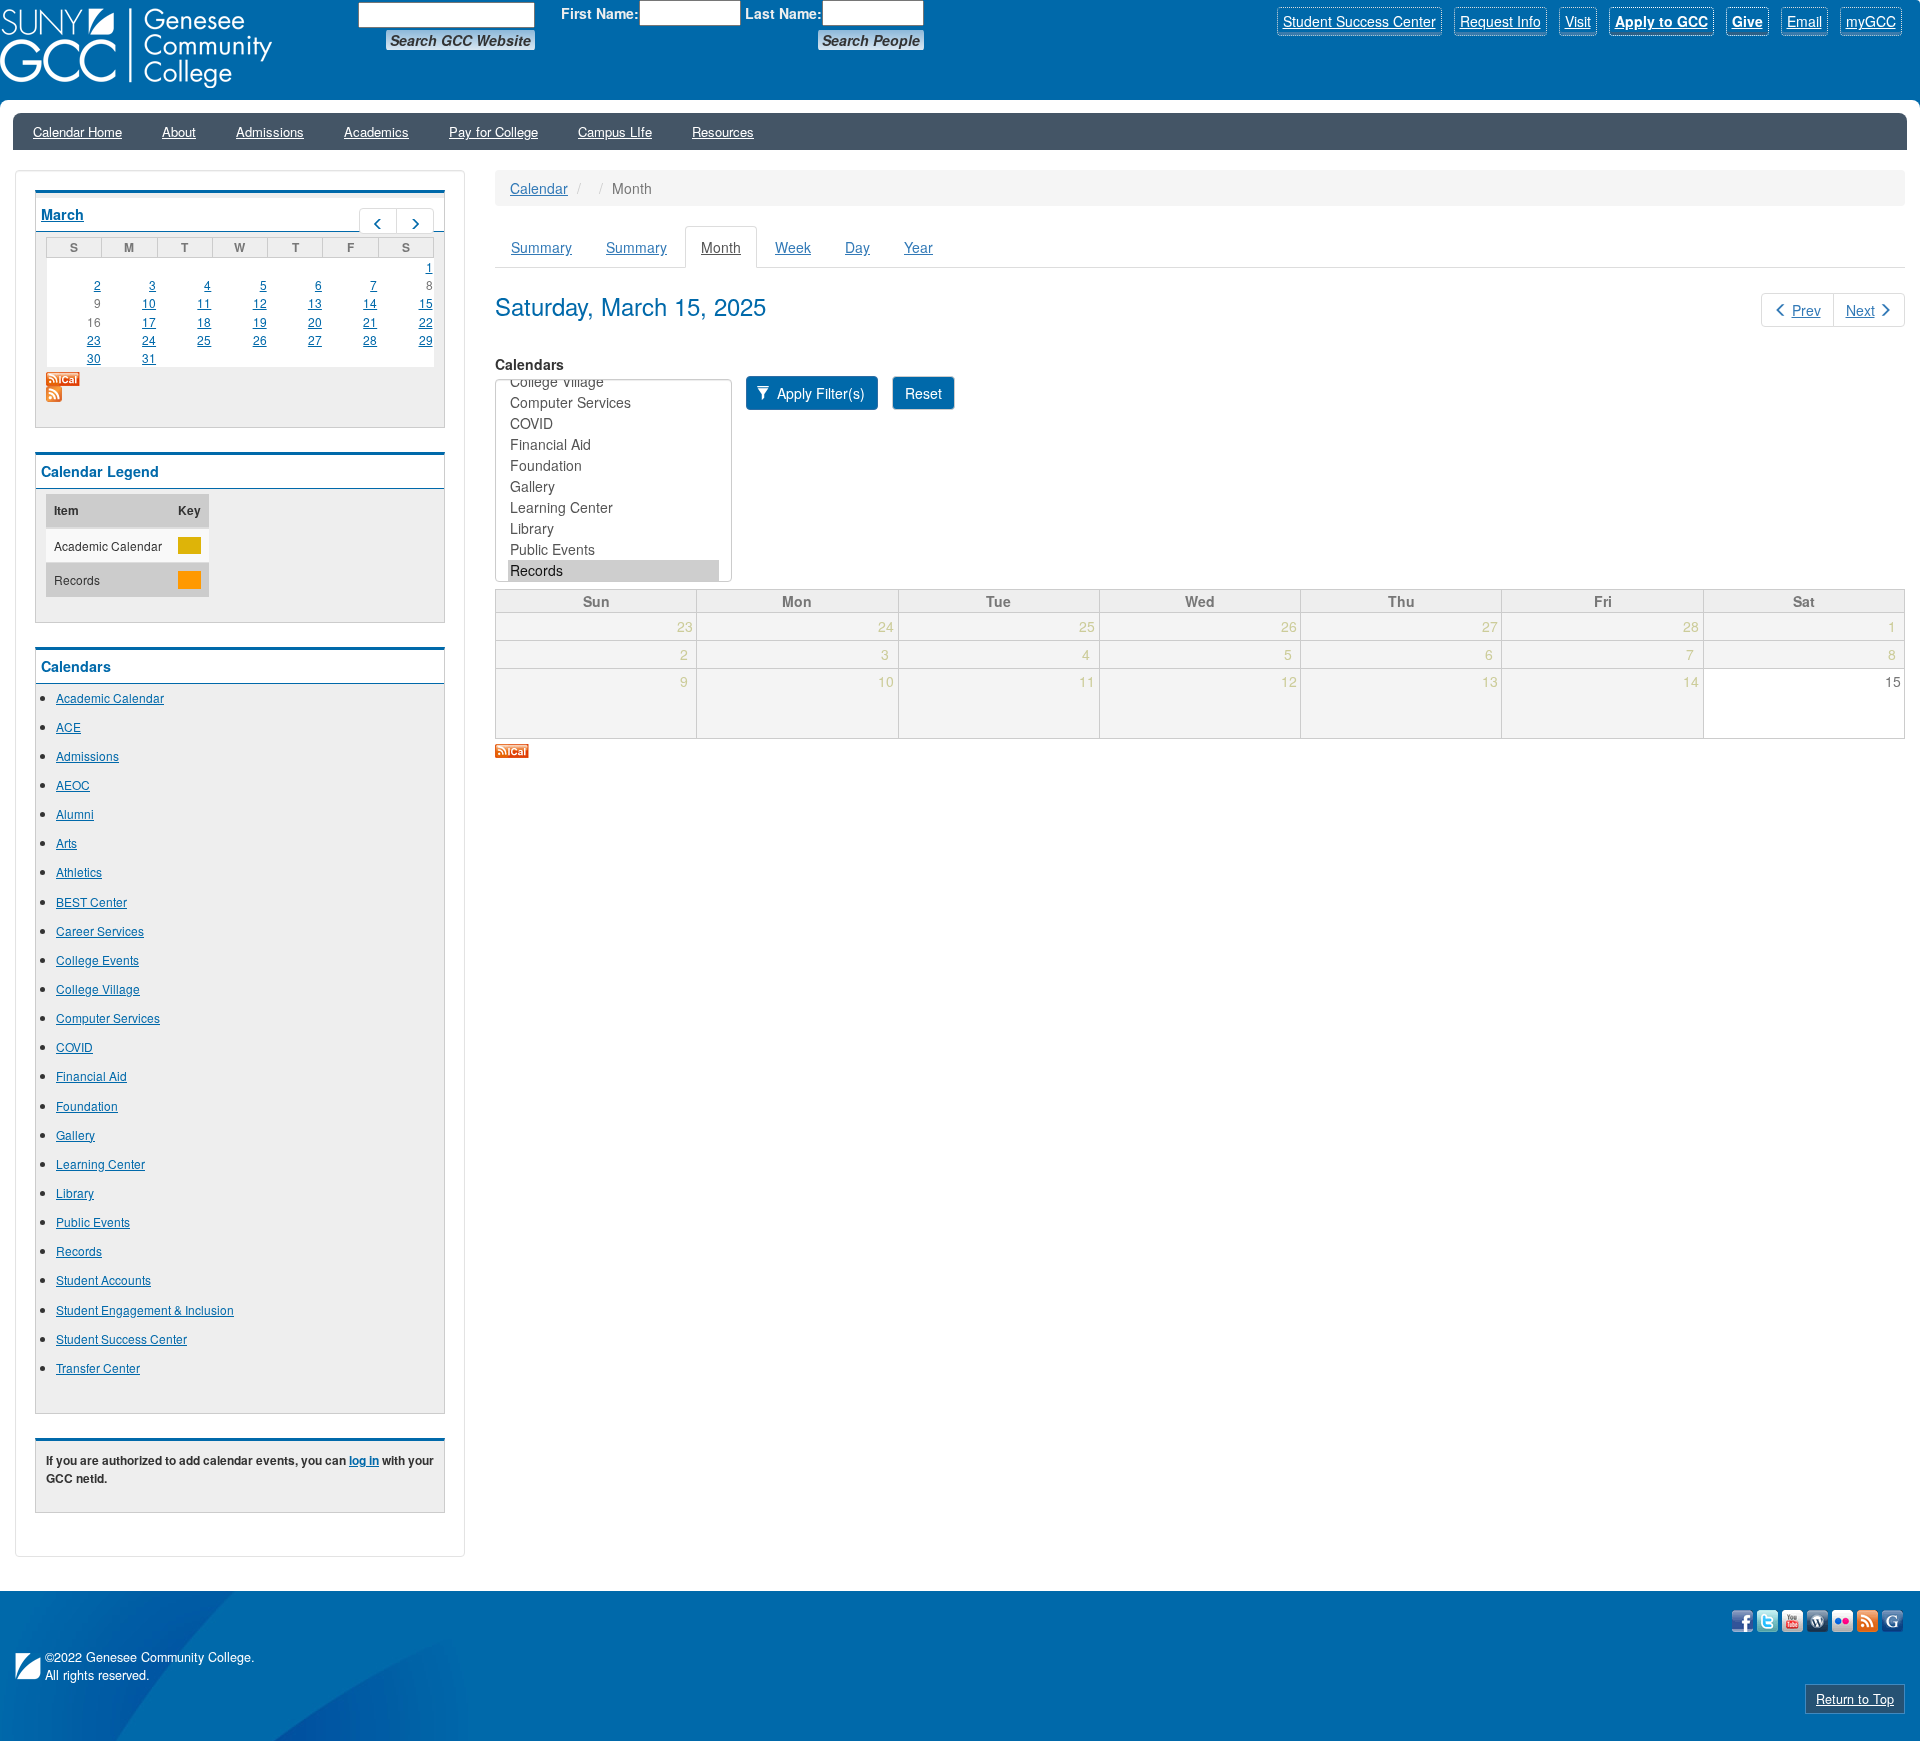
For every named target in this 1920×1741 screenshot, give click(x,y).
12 (260, 302)
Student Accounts (103, 1279)
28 (370, 339)
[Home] (143, 48)
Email (1804, 21)
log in (364, 1460)
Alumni (75, 813)
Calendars (529, 364)
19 (260, 321)
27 (315, 339)
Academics (376, 131)
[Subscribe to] (240, 394)
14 (370, 302)
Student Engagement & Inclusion (145, 1309)
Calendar (539, 188)
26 (260, 339)
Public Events (93, 1221)
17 (149, 321)
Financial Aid (91, 1075)
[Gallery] (613, 486)
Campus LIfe (615, 131)
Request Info (1500, 21)
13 (315, 302)
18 (204, 321)
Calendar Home (77, 131)
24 (149, 339)
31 (149, 357)
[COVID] (613, 423)
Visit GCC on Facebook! (1742, 1621)
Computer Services (108, 1017)
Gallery (75, 1134)
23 (94, 339)
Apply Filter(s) (819, 393)
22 (426, 321)
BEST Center (91, 901)
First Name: (600, 13)
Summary (541, 247)
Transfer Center (98, 1367)
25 (204, 339)
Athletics (79, 871)
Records (79, 1250)
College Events (97, 959)
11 (204, 302)
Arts (66, 842)
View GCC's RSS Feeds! (1867, 1621)
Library (75, 1192)
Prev (1806, 310)
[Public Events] (613, 549)
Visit (1578, 21)
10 (149, 302)
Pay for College (493, 131)
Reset (923, 393)
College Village (98, 988)
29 (426, 339)
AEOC (73, 784)
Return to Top (1855, 1699)
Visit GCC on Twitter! (1767, 1621)
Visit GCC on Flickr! (1842, 1621)
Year (918, 247)
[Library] (613, 528)
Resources (723, 131)
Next (1860, 310)
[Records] (613, 570)
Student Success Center (1359, 21)
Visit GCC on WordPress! (1817, 1621)
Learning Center (100, 1163)
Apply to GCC (1661, 21)
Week (793, 247)
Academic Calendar (110, 697)
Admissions (270, 131)
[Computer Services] (613, 402)
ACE (68, 726)
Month (729, 252)
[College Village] (613, 381)
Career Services (100, 930)
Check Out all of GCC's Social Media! (1892, 1621)
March (62, 214)
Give (1747, 21)
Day (857, 247)
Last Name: (783, 13)
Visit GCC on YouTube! (1792, 1621)
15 (426, 302)
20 (315, 321)
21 (370, 321)
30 (94, 357)
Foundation (87, 1105)
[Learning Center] (613, 507)
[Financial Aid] (613, 444)
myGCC (1871, 21)
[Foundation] (613, 465)
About (179, 131)
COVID (74, 1046)
